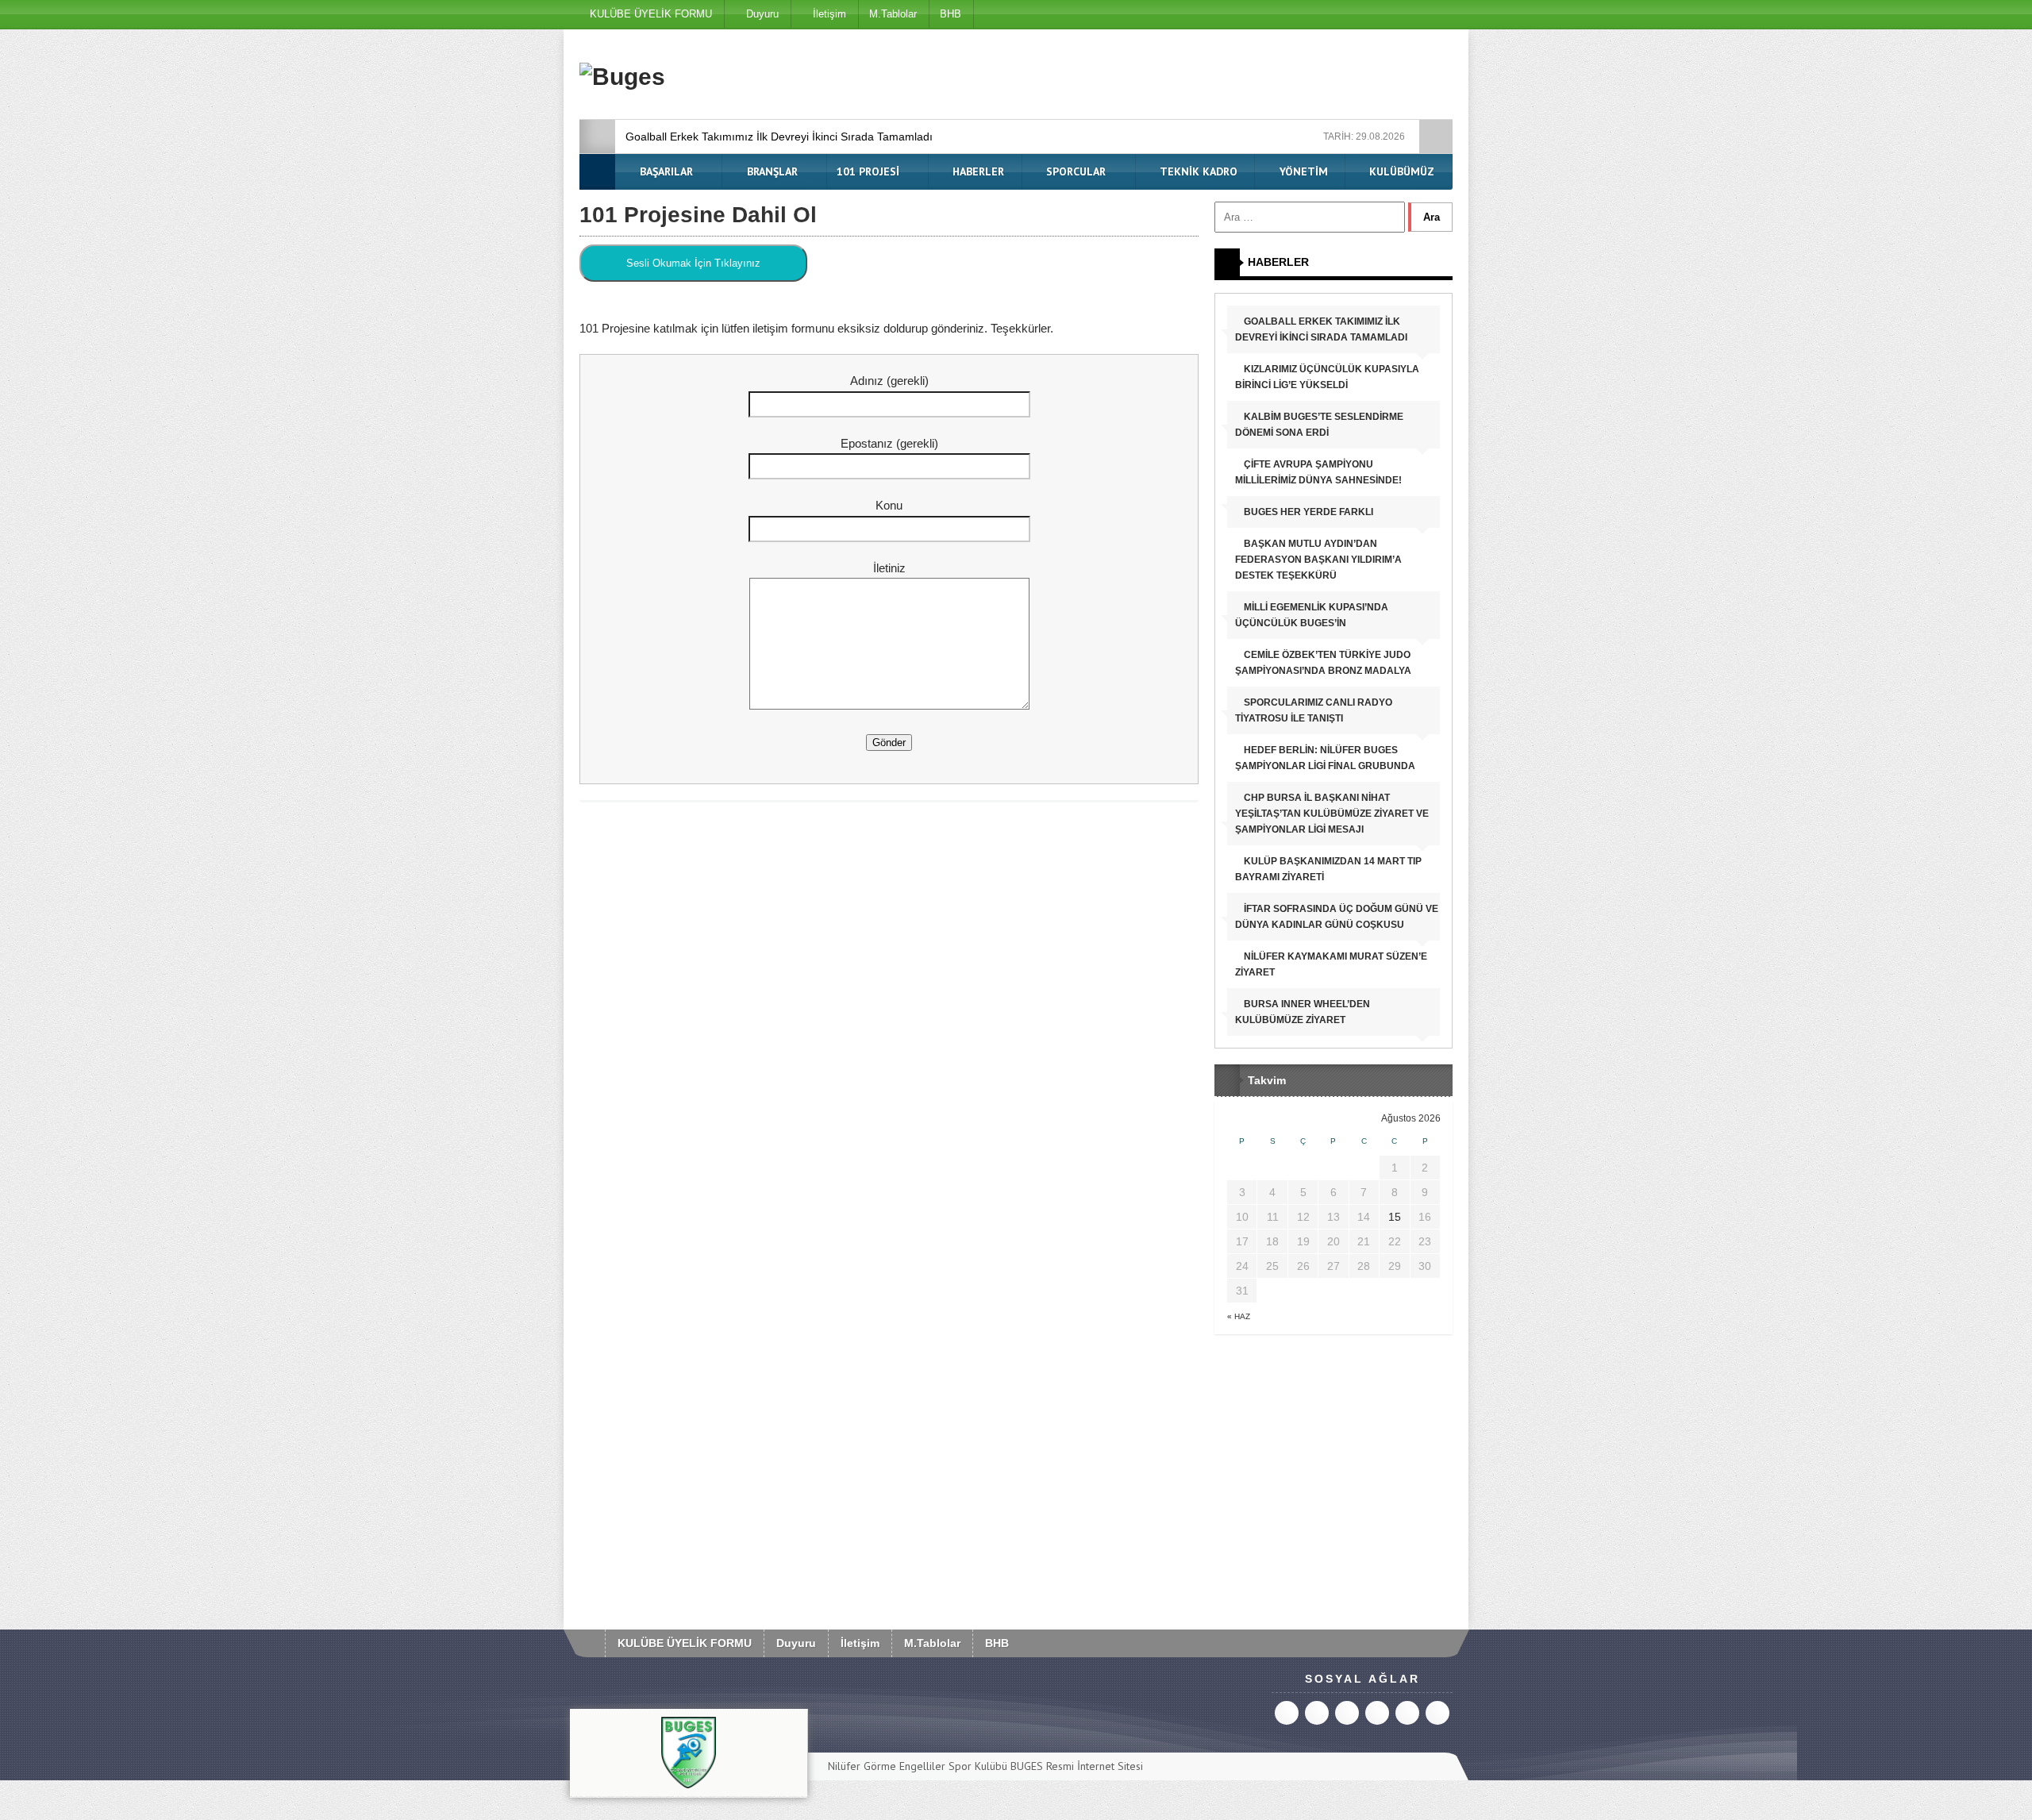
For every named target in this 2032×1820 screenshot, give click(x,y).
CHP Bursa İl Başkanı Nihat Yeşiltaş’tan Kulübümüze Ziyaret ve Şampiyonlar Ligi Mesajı (1332, 814)
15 (1395, 1217)
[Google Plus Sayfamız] (1378, 13)
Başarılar (665, 171)
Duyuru (761, 14)
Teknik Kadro (1197, 171)
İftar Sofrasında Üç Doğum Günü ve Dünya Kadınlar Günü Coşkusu (1337, 917)
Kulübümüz (1400, 171)
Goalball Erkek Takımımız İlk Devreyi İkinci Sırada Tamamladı (779, 137)
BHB (951, 14)
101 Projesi (868, 171)
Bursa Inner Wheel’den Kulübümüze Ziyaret (1303, 1012)
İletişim (828, 14)
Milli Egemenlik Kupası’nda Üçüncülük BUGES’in (1312, 615)
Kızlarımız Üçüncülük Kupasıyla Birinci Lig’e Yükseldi (1327, 377)
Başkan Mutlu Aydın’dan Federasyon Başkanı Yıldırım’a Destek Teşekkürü (1318, 560)
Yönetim (1302, 171)
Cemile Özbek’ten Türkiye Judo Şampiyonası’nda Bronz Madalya (1323, 663)
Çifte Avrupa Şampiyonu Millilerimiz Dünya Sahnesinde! (1318, 472)
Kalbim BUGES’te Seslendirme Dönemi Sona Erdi (1319, 425)
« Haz (1239, 1316)
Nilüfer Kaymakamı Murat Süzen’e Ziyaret (1331, 964)
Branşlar (771, 171)
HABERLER (1278, 262)
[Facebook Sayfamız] (1437, 13)
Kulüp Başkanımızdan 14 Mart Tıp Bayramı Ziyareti (1328, 869)
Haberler (977, 171)
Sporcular (1074, 171)
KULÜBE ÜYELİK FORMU (651, 14)
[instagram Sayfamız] (1349, 13)
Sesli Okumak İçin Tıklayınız (693, 263)
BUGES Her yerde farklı (1307, 512)
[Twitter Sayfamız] (1408, 13)
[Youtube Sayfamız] (1320, 13)
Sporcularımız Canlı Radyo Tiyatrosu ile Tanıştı (1314, 710)
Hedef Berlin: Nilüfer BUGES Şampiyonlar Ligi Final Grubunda (1325, 758)
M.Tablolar (893, 14)
